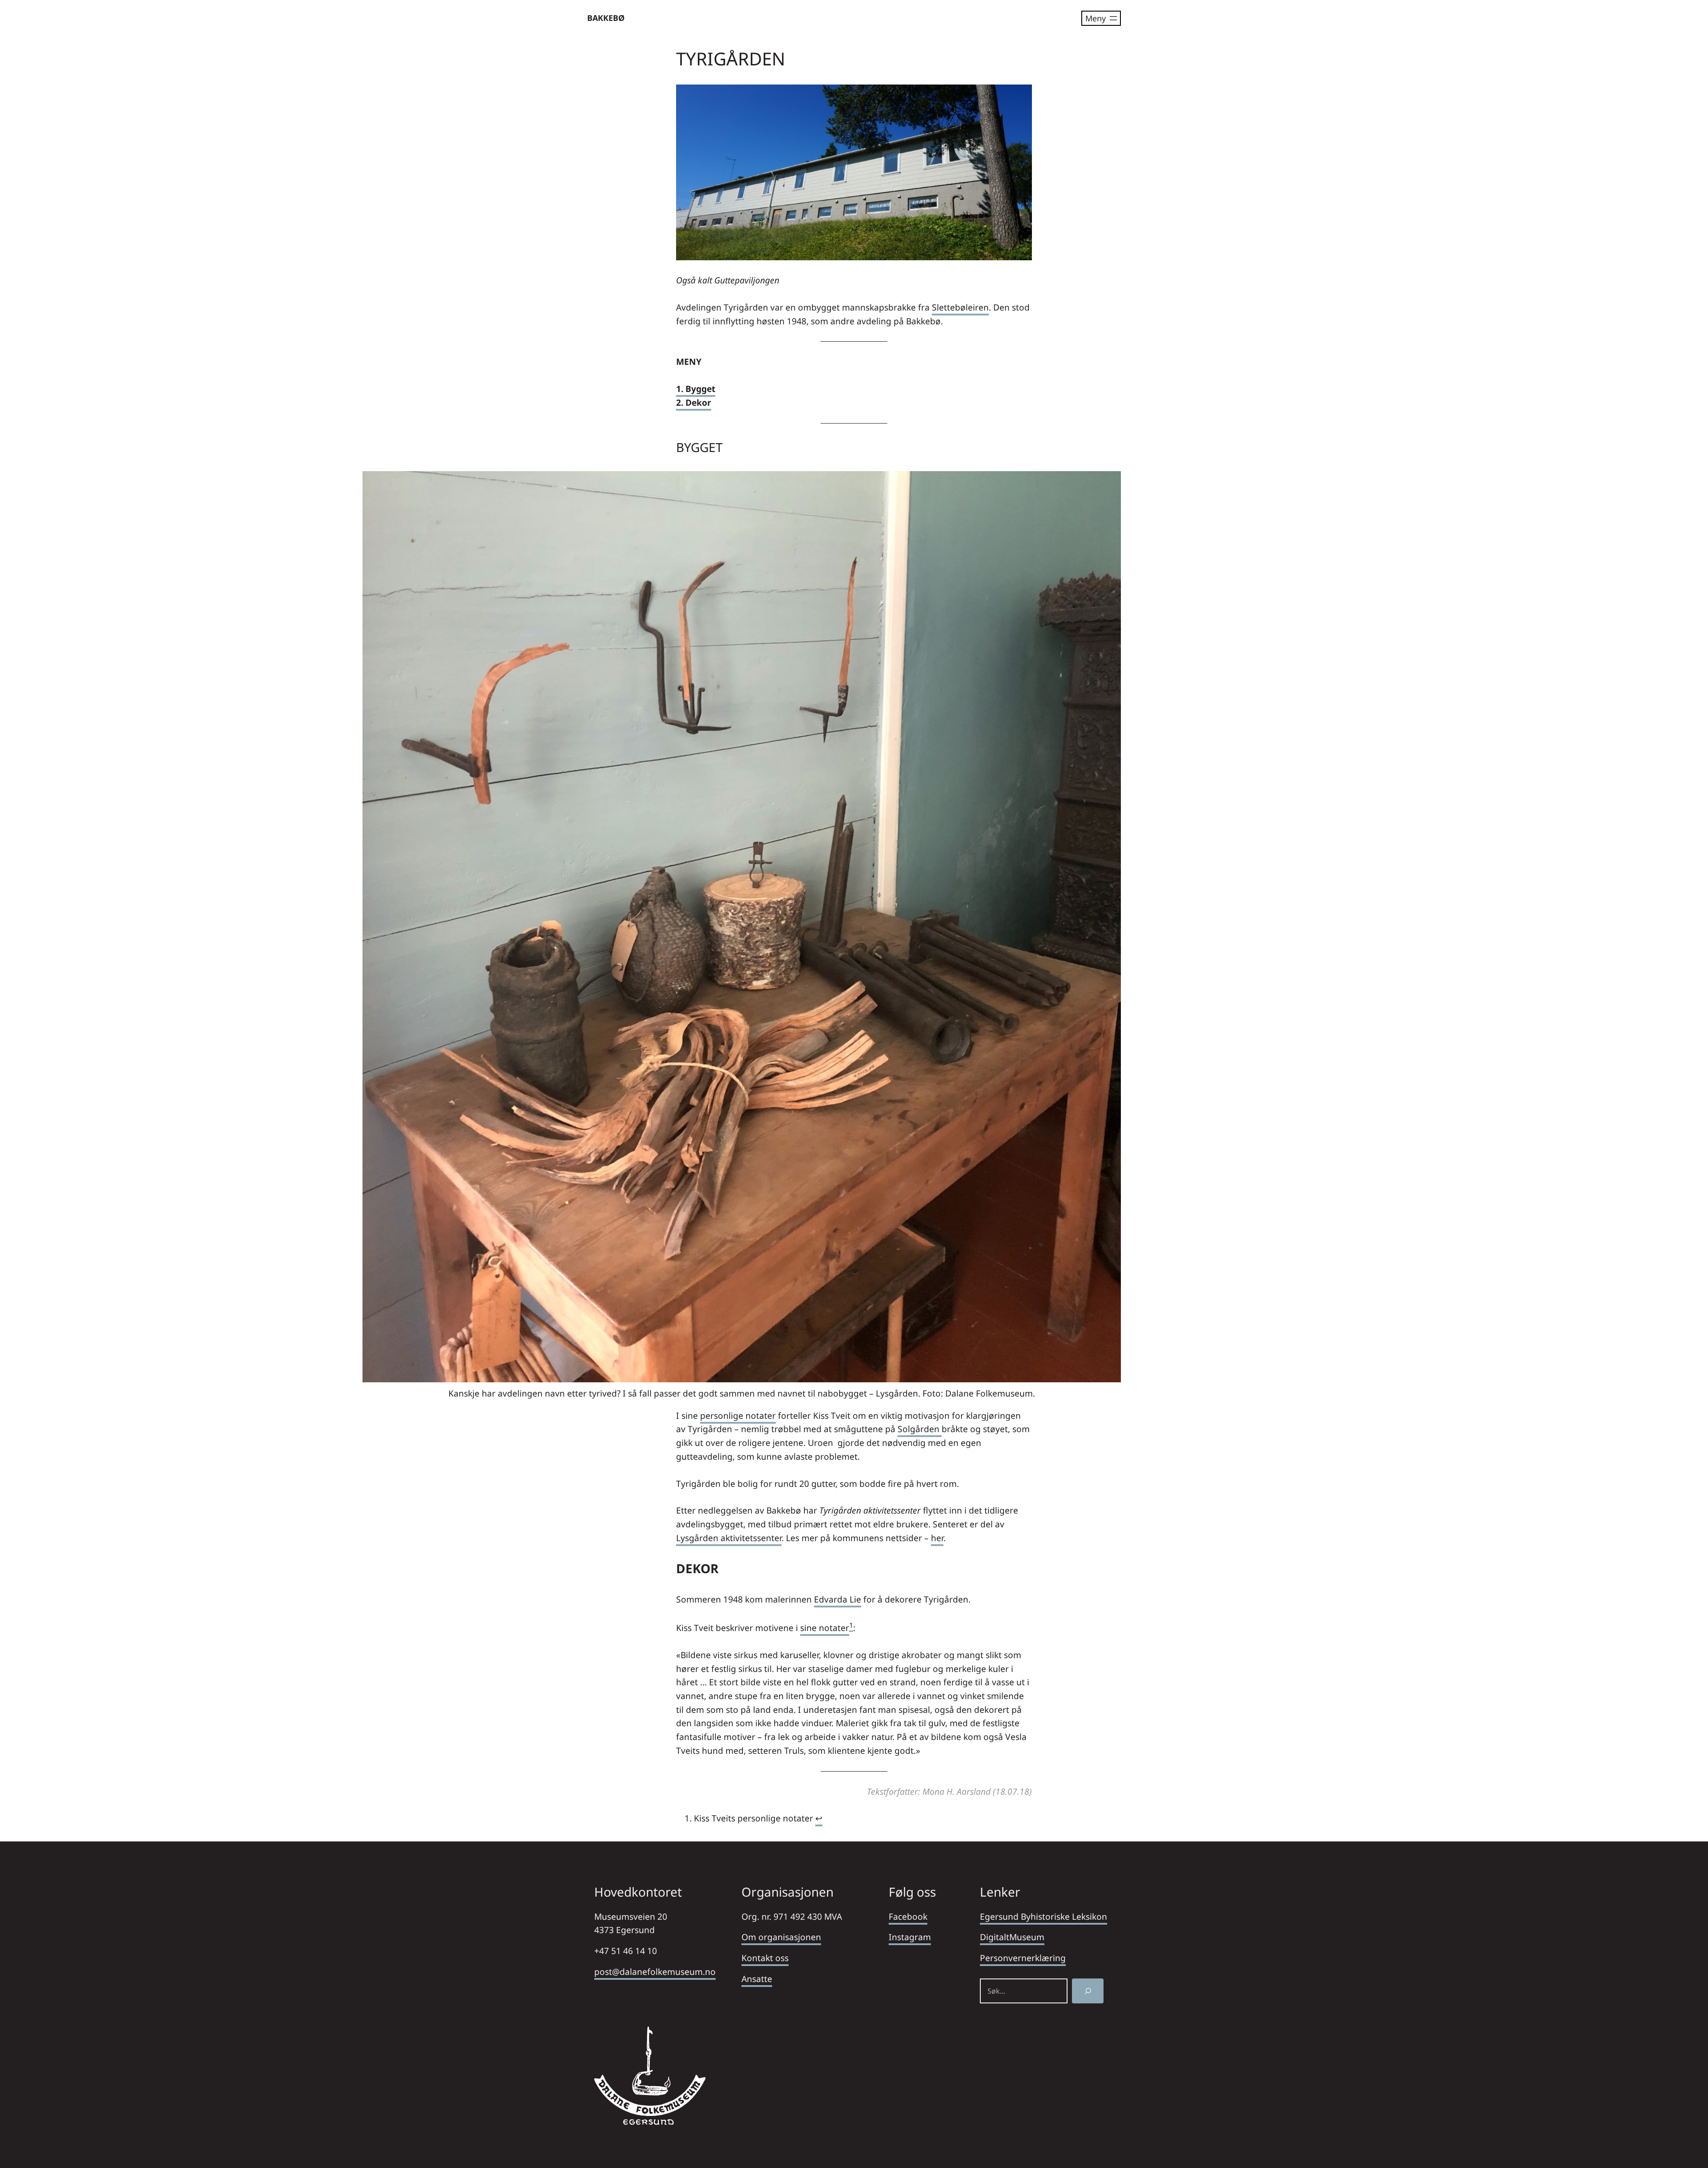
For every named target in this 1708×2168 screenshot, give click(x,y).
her (937, 1538)
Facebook (908, 1916)
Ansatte (757, 1979)
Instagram (910, 1937)
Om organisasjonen (781, 1937)
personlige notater (738, 1415)
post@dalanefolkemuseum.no (655, 1972)
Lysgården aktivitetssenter (729, 1538)
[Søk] (1088, 1991)
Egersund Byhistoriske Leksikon (1043, 1916)
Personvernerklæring (1023, 1958)
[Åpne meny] (1101, 18)
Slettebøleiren (960, 307)
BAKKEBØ (606, 18)
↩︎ (819, 1818)
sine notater (825, 1628)
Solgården (920, 1429)
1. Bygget (696, 389)
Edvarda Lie (838, 1599)
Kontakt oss (765, 1958)
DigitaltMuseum (1012, 1937)
